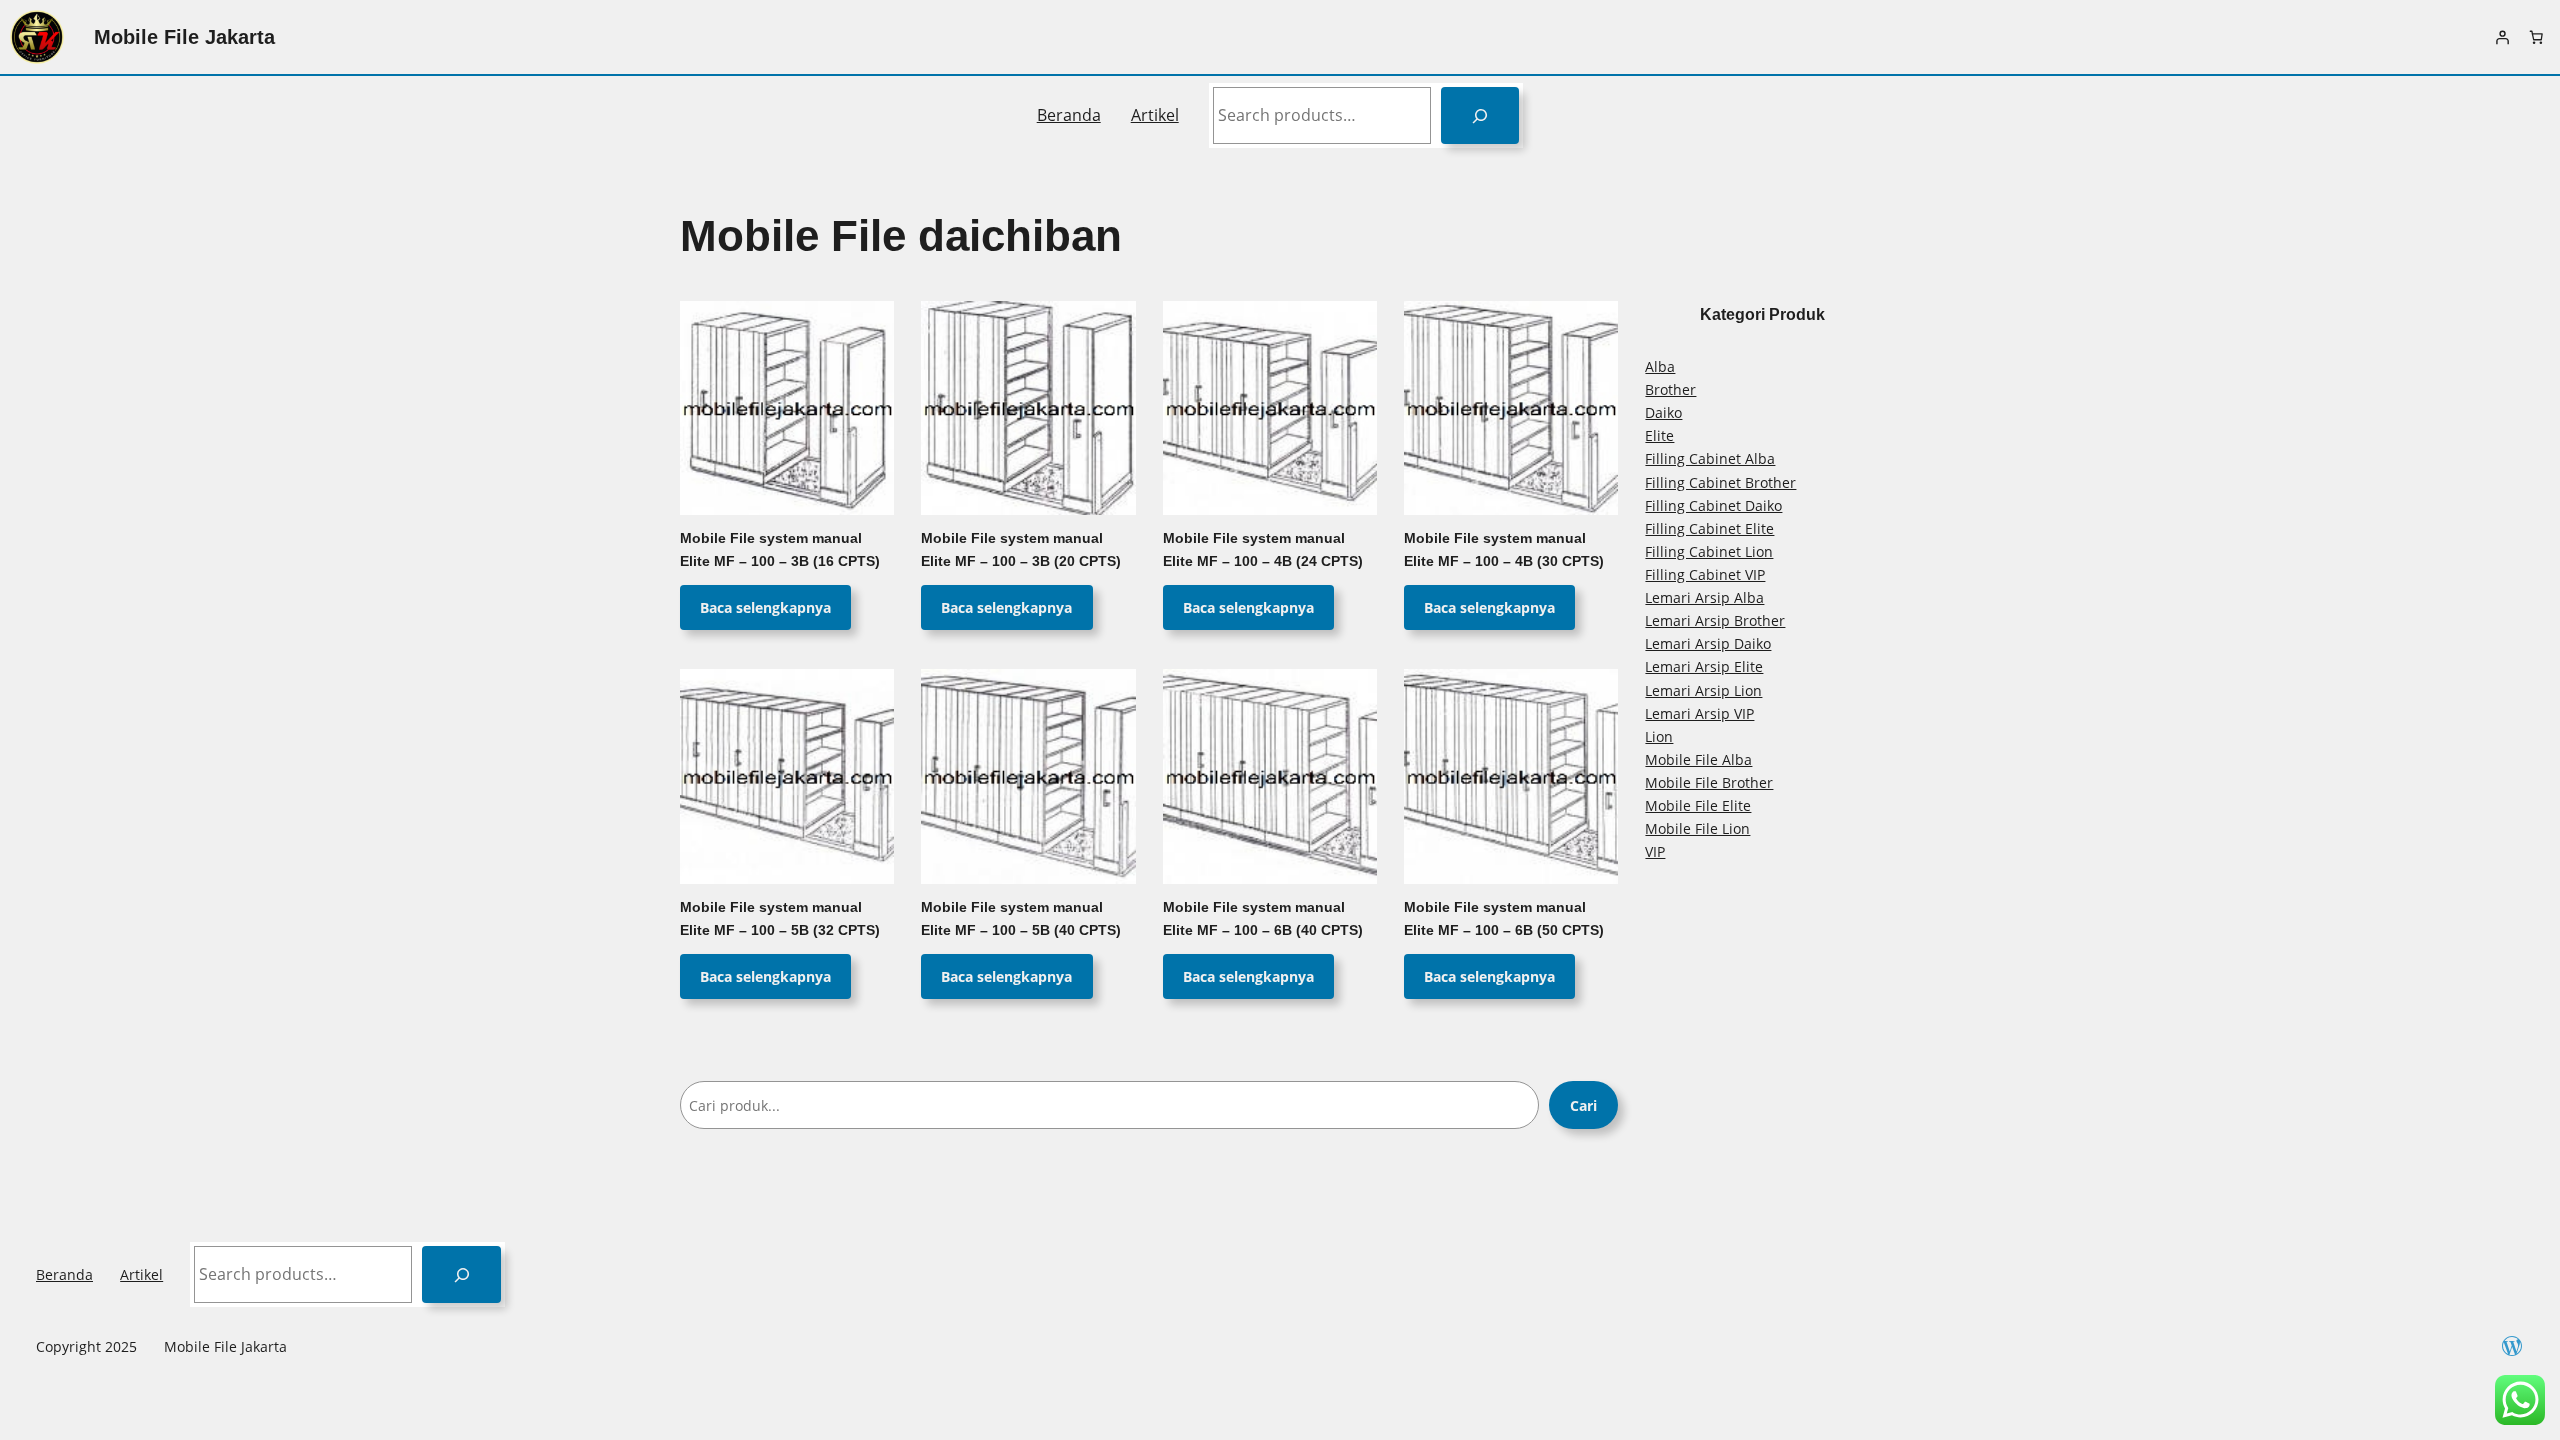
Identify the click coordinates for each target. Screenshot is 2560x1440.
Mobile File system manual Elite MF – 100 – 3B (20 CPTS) (1021, 550)
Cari (1583, 1105)
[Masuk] (2502, 37)
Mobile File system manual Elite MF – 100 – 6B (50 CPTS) (1504, 919)
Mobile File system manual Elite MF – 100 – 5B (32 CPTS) (780, 919)
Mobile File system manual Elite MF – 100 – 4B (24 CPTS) (1263, 550)
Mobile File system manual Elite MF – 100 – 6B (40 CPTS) (1263, 919)
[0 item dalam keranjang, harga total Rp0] (2536, 37)
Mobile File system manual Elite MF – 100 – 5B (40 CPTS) (1021, 919)
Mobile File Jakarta (184, 37)
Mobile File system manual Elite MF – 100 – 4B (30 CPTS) (1504, 550)
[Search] (1480, 115)
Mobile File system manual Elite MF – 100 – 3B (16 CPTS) (780, 550)
